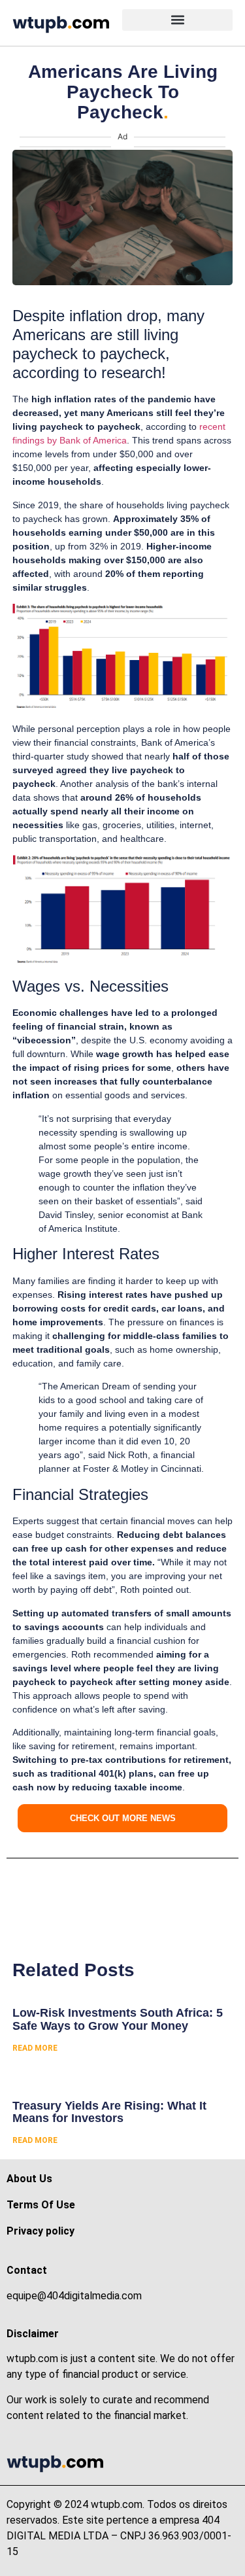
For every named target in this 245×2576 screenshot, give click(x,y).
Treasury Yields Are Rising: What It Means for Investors (109, 2112)
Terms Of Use (41, 2205)
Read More (35, 2048)
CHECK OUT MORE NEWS (123, 1818)
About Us (29, 2179)
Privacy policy (41, 2231)
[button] (177, 20)
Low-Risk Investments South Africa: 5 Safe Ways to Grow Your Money (118, 2019)
